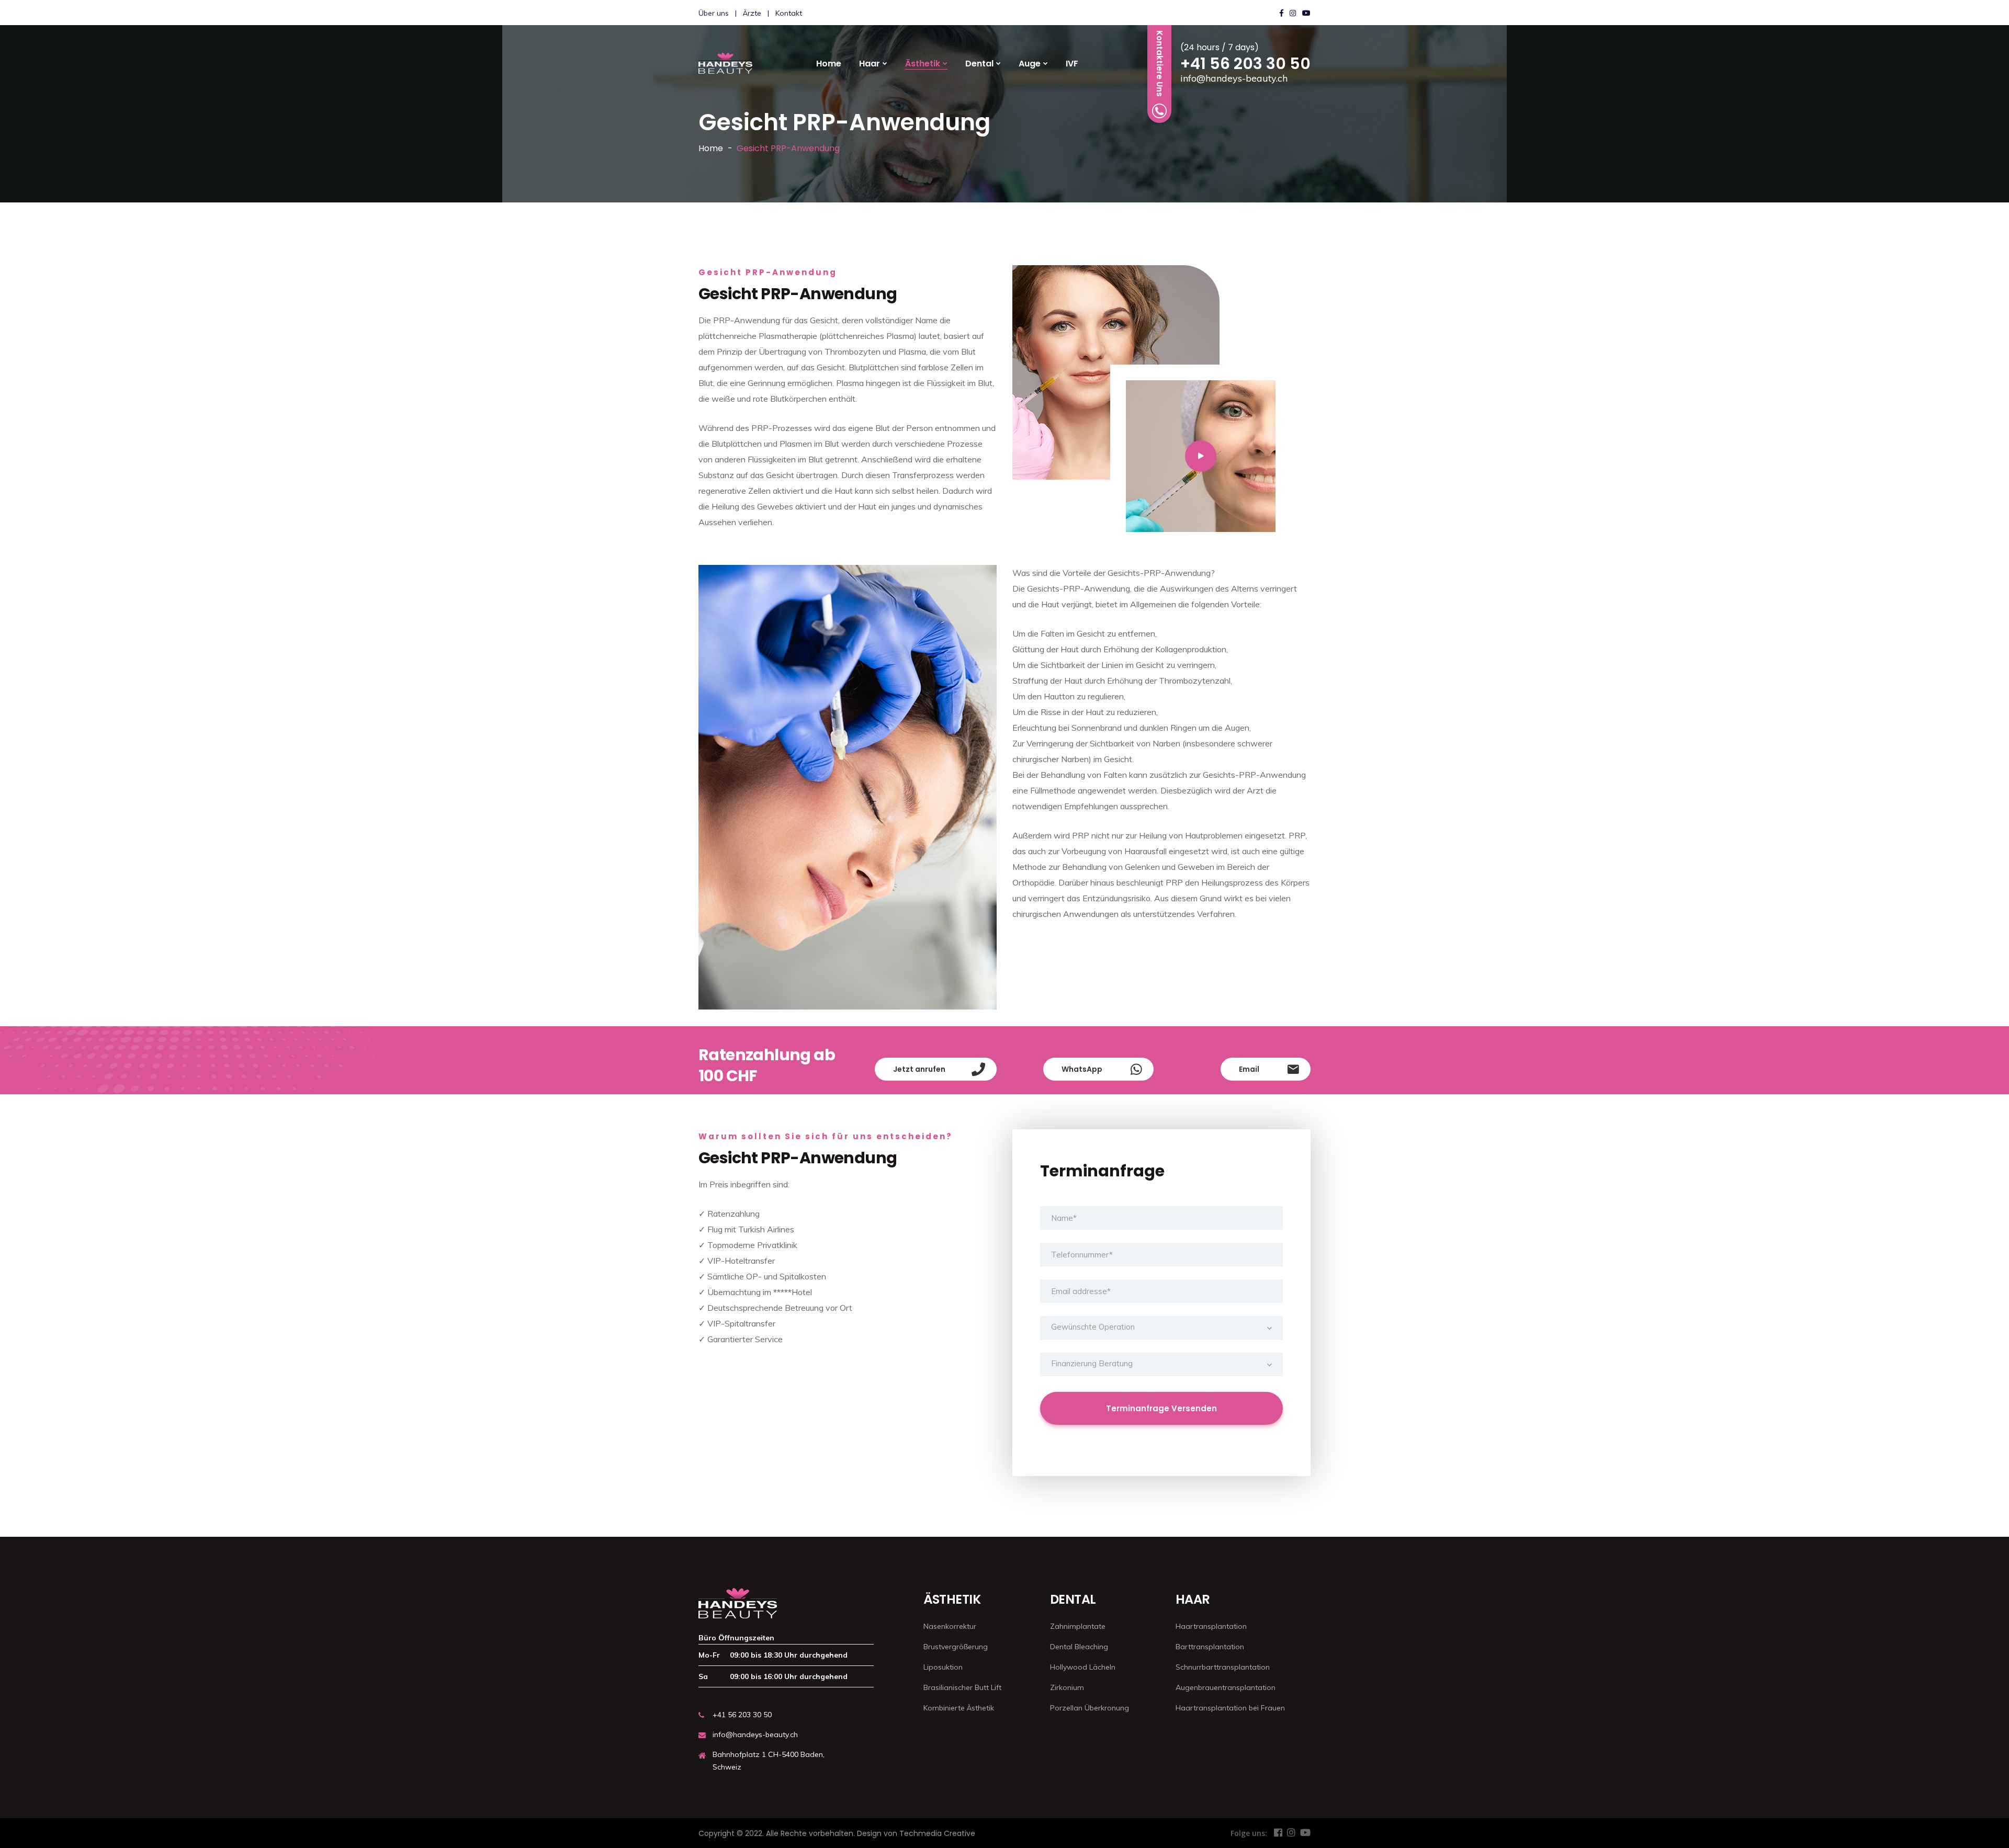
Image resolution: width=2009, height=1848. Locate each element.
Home (829, 64)
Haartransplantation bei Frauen (1230, 1708)
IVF (1072, 64)
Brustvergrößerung (956, 1647)
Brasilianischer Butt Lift (962, 1687)
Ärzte (752, 13)
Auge (1030, 64)
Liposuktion (943, 1667)
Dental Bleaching (1079, 1647)
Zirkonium (1067, 1687)
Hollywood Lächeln (1083, 1667)
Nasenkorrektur (950, 1626)
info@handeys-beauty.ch (1234, 78)
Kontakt (789, 13)
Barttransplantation (1210, 1647)
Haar (870, 64)
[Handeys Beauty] (725, 63)
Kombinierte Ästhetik (959, 1708)
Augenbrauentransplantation (1226, 1687)
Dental (979, 64)
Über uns (714, 13)
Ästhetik (923, 64)
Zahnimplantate (1078, 1626)
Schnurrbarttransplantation (1223, 1667)
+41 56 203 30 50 (1245, 64)
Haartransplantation (1211, 1626)
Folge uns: (1249, 1833)
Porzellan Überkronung (1090, 1708)
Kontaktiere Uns (1160, 64)
